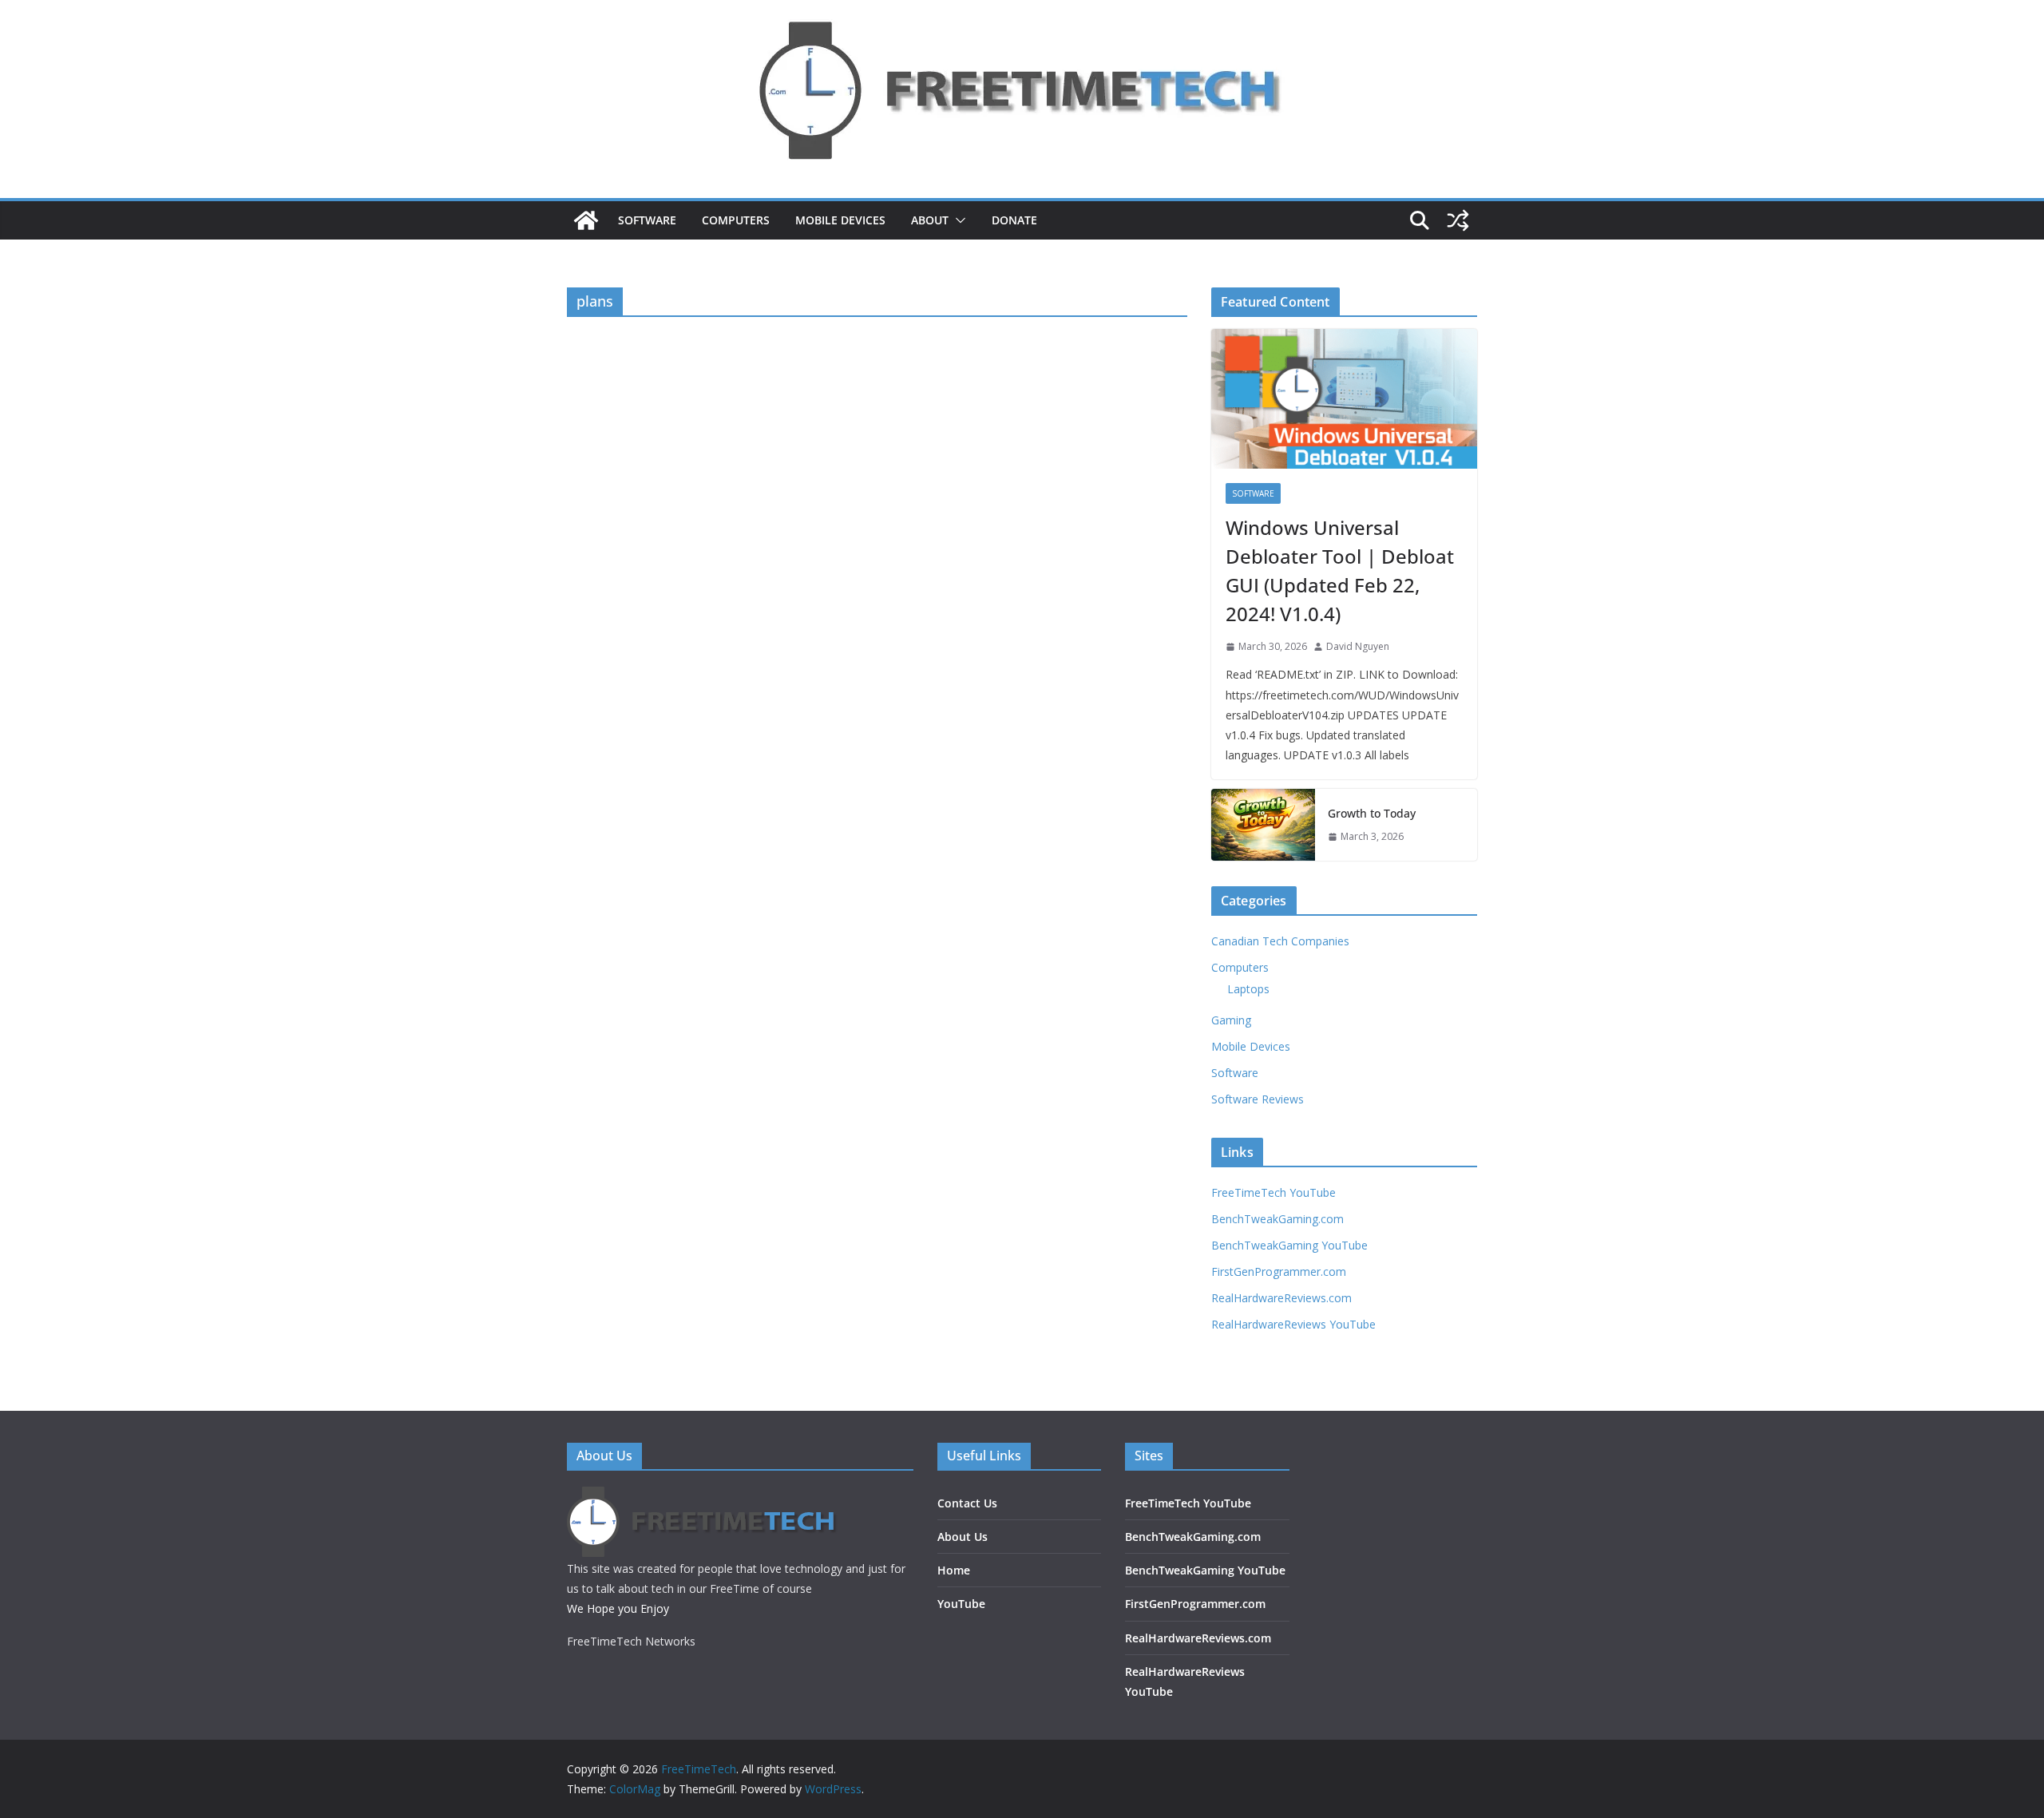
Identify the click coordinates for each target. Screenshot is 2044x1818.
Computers (736, 220)
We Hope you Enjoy (618, 1608)
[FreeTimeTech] (586, 220)
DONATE (1014, 220)
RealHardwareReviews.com (1281, 1298)
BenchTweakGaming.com (1277, 1219)
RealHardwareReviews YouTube (1293, 1324)
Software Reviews (1258, 1099)
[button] (957, 220)
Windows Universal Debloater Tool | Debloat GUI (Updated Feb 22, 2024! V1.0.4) (1340, 570)
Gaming (1231, 1020)
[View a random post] (1458, 220)
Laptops (1248, 989)
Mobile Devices (840, 220)
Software (647, 220)
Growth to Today (1372, 813)
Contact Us (967, 1503)
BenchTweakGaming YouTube (1289, 1245)
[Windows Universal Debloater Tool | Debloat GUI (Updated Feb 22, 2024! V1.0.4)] (1344, 399)
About (930, 220)
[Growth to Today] (1263, 825)
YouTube (961, 1604)
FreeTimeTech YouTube (1274, 1192)
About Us (963, 1537)
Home (954, 1570)
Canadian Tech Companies (1280, 941)
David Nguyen (1358, 646)
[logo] (703, 1497)
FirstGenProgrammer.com (1279, 1271)
